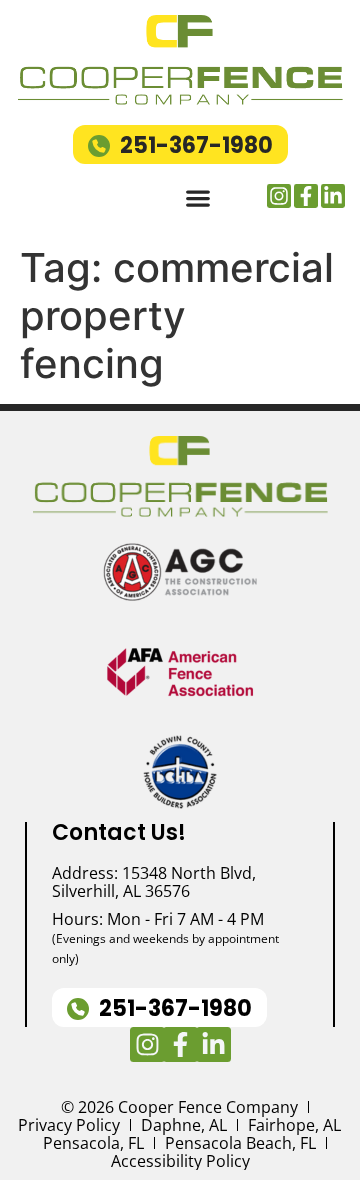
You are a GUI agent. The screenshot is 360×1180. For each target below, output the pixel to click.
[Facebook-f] (306, 196)
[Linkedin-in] (333, 196)
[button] (197, 198)
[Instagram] (279, 196)
